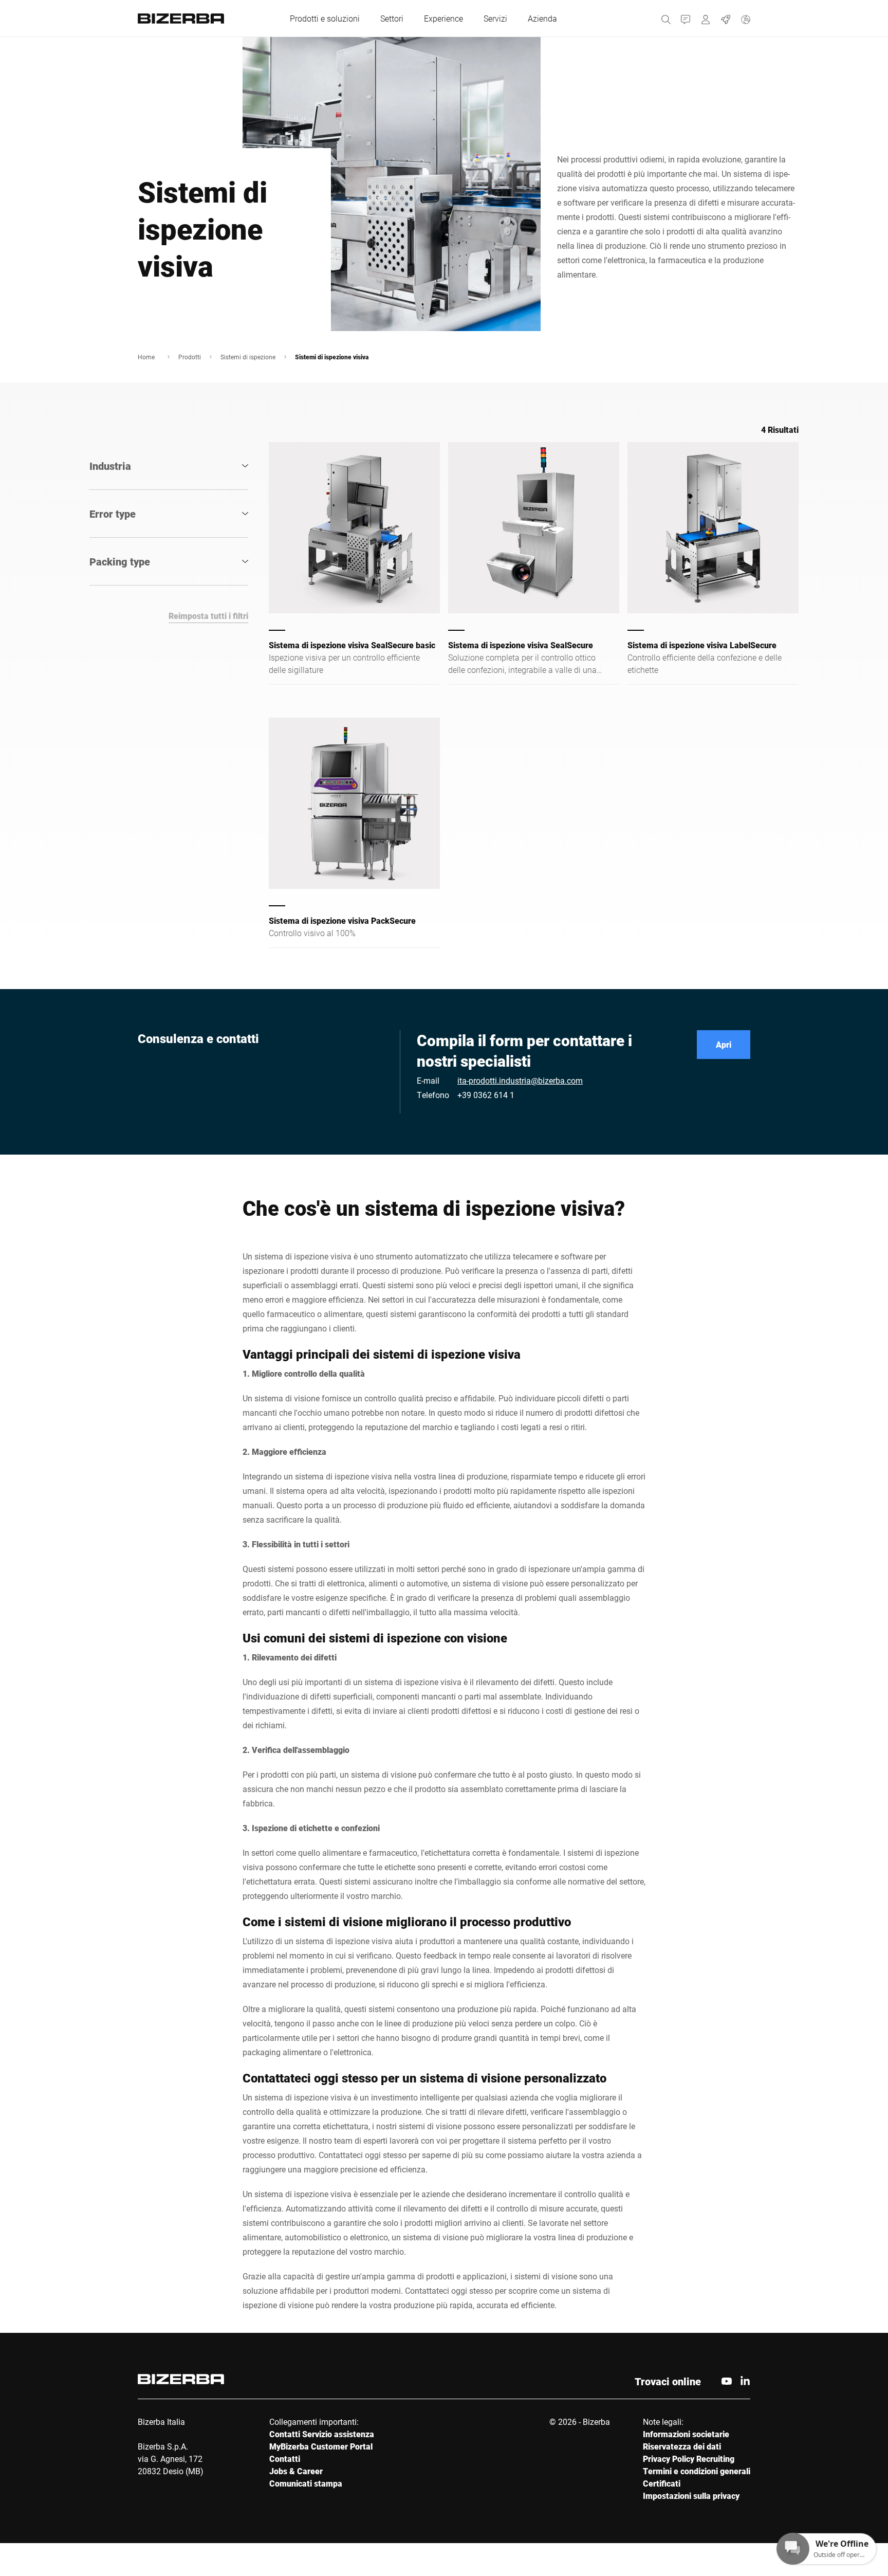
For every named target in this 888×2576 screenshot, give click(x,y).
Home (146, 357)
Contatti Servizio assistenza (322, 2434)
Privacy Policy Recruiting (689, 2459)
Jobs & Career (296, 2471)
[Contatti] (686, 18)
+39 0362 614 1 (486, 1095)
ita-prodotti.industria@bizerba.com (520, 1080)
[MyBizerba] (706, 18)
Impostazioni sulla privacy (691, 2496)
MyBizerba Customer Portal (321, 2446)
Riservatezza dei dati (682, 2446)
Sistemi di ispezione (248, 357)
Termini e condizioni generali (697, 2471)
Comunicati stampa (306, 2483)
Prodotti (190, 357)
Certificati (662, 2483)
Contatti (285, 2459)
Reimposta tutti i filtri (208, 616)
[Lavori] (726, 18)
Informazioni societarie (686, 2434)
